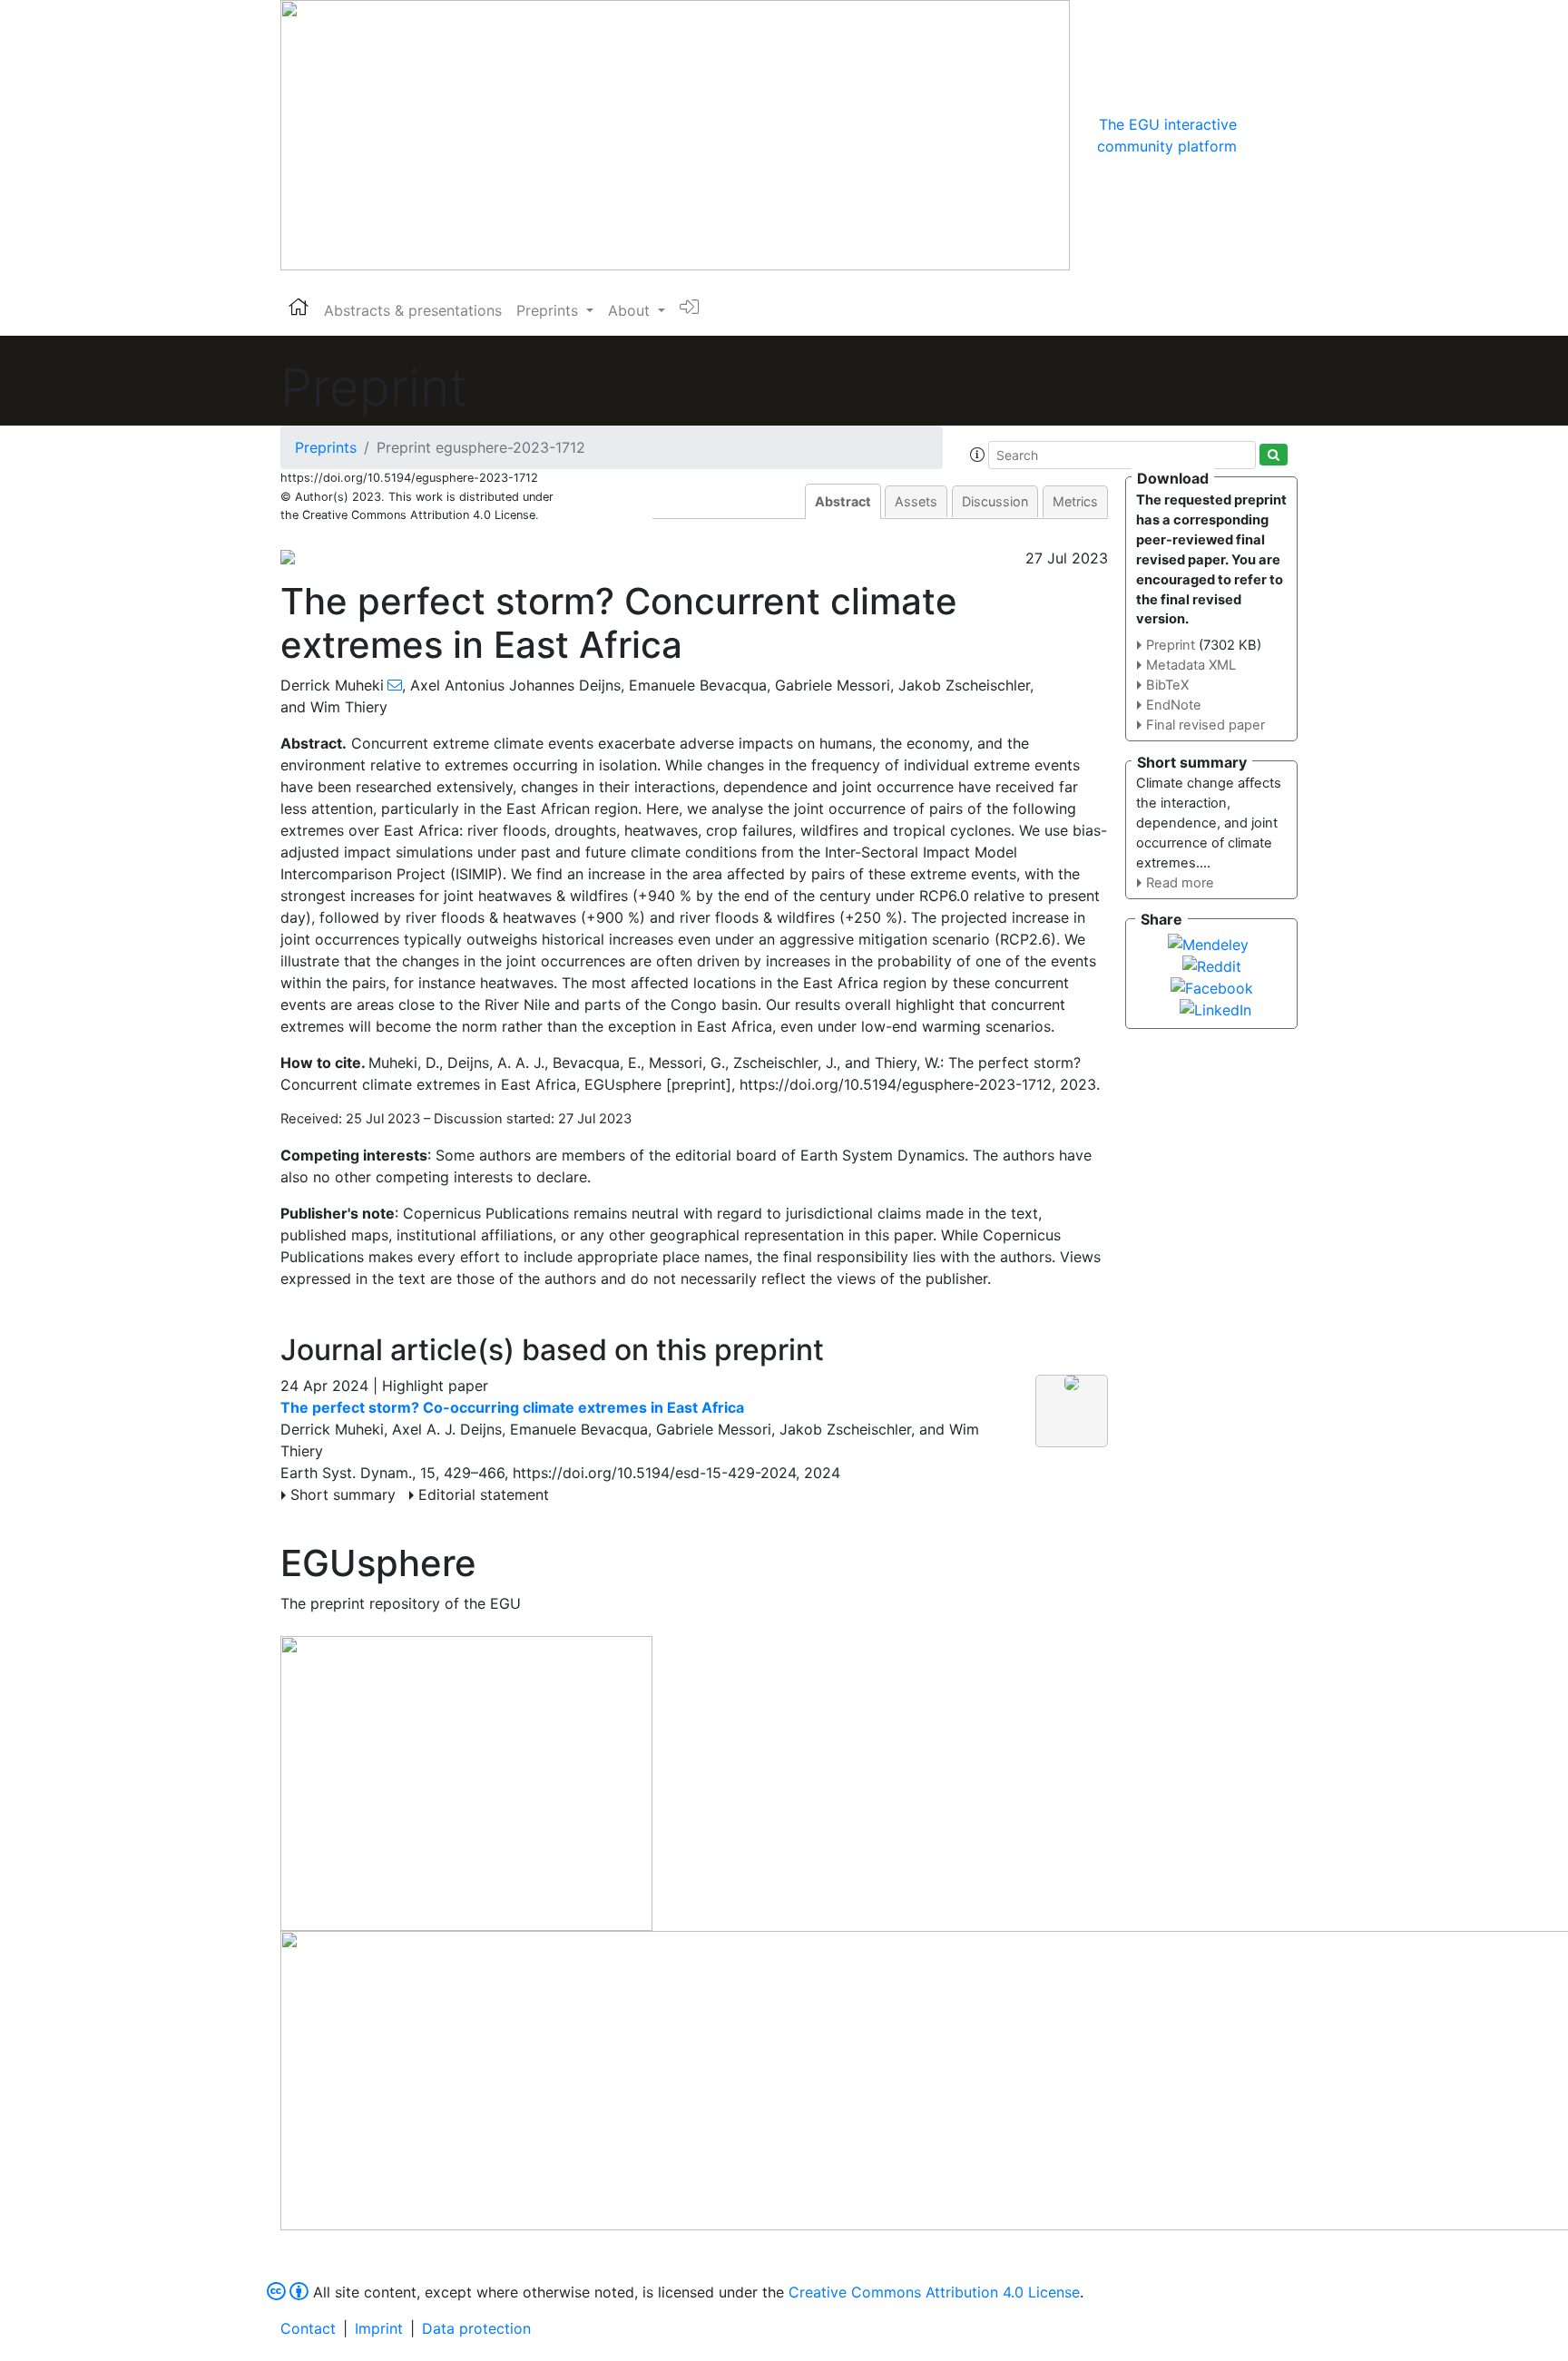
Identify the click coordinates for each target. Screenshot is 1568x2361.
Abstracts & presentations (413, 310)
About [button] (631, 310)
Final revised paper (1205, 725)
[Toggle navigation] (1262, 135)
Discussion (995, 501)
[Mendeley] (1208, 943)
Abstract (843, 501)
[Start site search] (1274, 455)
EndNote (1174, 705)
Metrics (1075, 501)
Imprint (379, 2328)
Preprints (326, 447)
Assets (916, 501)
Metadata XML (1191, 665)
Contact (308, 2328)
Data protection (476, 2328)
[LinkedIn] (1215, 1008)
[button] (977, 455)
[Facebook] (1212, 986)
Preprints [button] (549, 310)
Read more (1180, 883)
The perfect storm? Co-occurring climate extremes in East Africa (512, 1407)
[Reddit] (1212, 965)
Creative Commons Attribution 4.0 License (934, 2292)
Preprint (1171, 645)
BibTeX (1167, 685)
